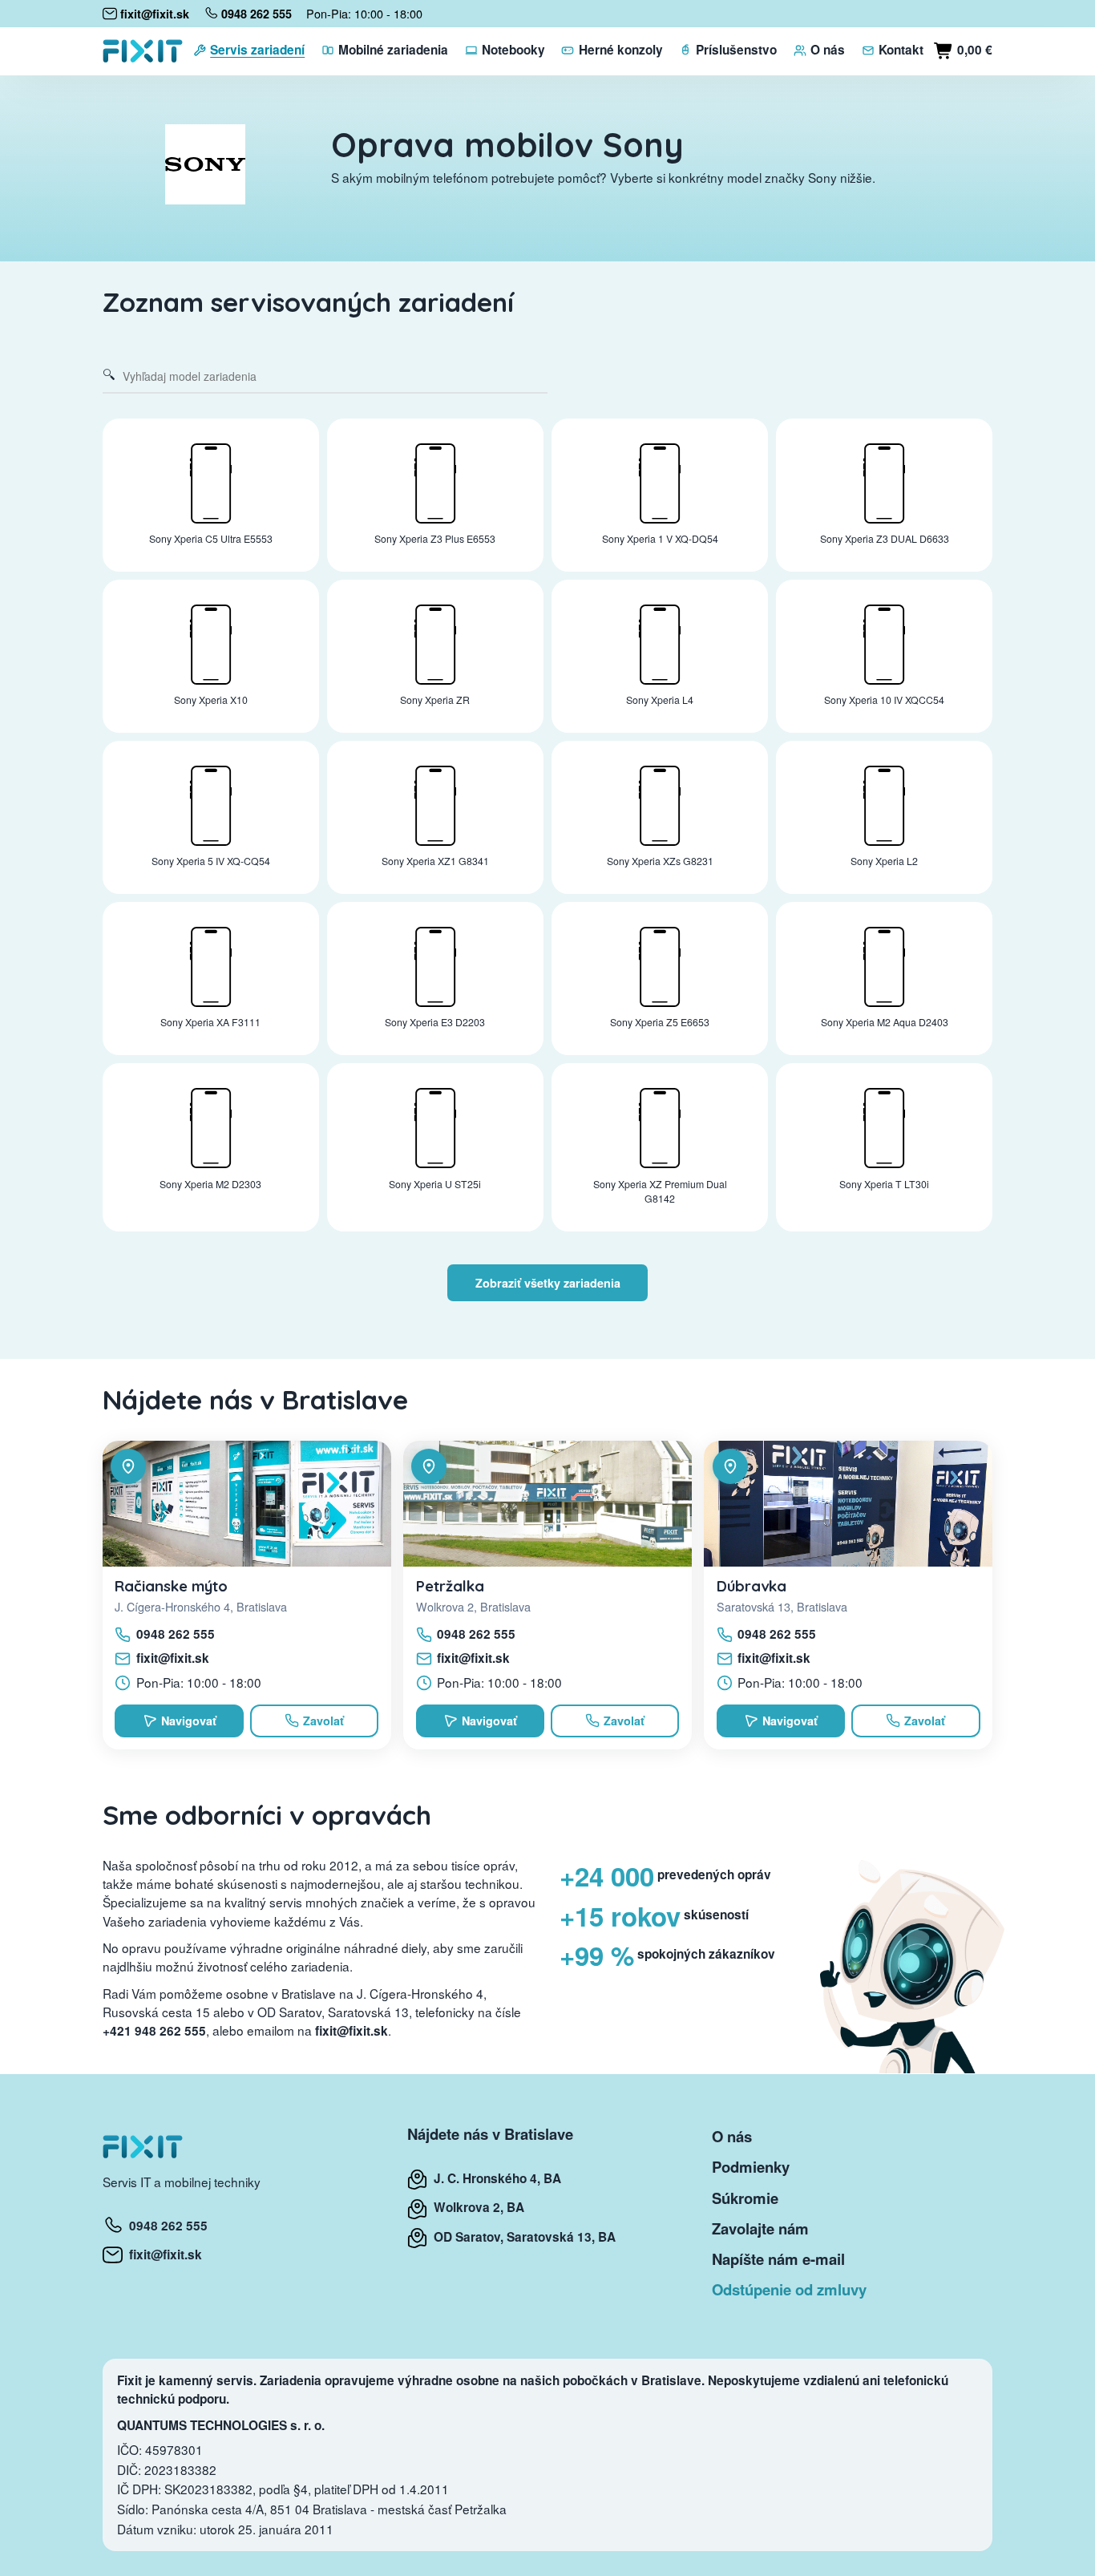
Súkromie (745, 2198)
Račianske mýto (171, 1586)
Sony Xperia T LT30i (884, 1184)
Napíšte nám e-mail (778, 2259)
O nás (732, 2136)
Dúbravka (752, 1586)
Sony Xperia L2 (884, 861)
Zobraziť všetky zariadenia (548, 1283)
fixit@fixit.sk (173, 1658)
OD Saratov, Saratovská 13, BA (521, 2237)
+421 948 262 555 (154, 2031)
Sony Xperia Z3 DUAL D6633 (885, 539)
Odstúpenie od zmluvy (789, 2289)
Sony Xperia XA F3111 (210, 1022)
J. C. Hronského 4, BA (494, 2178)
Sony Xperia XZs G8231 (660, 861)
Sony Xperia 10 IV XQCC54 (884, 700)
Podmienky (751, 2167)
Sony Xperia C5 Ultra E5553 (211, 539)
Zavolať (323, 1721)
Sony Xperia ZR (435, 700)
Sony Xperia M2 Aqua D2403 (885, 1022)
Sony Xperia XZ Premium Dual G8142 (660, 1192)
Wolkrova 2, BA (476, 2207)
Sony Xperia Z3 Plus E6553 (435, 539)
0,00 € (973, 50)
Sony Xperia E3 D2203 (435, 1022)
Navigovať (189, 1721)
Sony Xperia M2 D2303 (210, 1184)
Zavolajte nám (760, 2228)
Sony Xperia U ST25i (435, 1184)
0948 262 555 (176, 1634)
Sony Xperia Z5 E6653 (660, 1022)
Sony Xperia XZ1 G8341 (435, 861)
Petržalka (450, 1586)
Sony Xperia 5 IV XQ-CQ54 (211, 861)
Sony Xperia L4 (660, 700)
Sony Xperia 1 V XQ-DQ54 (660, 539)
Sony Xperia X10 (211, 700)
